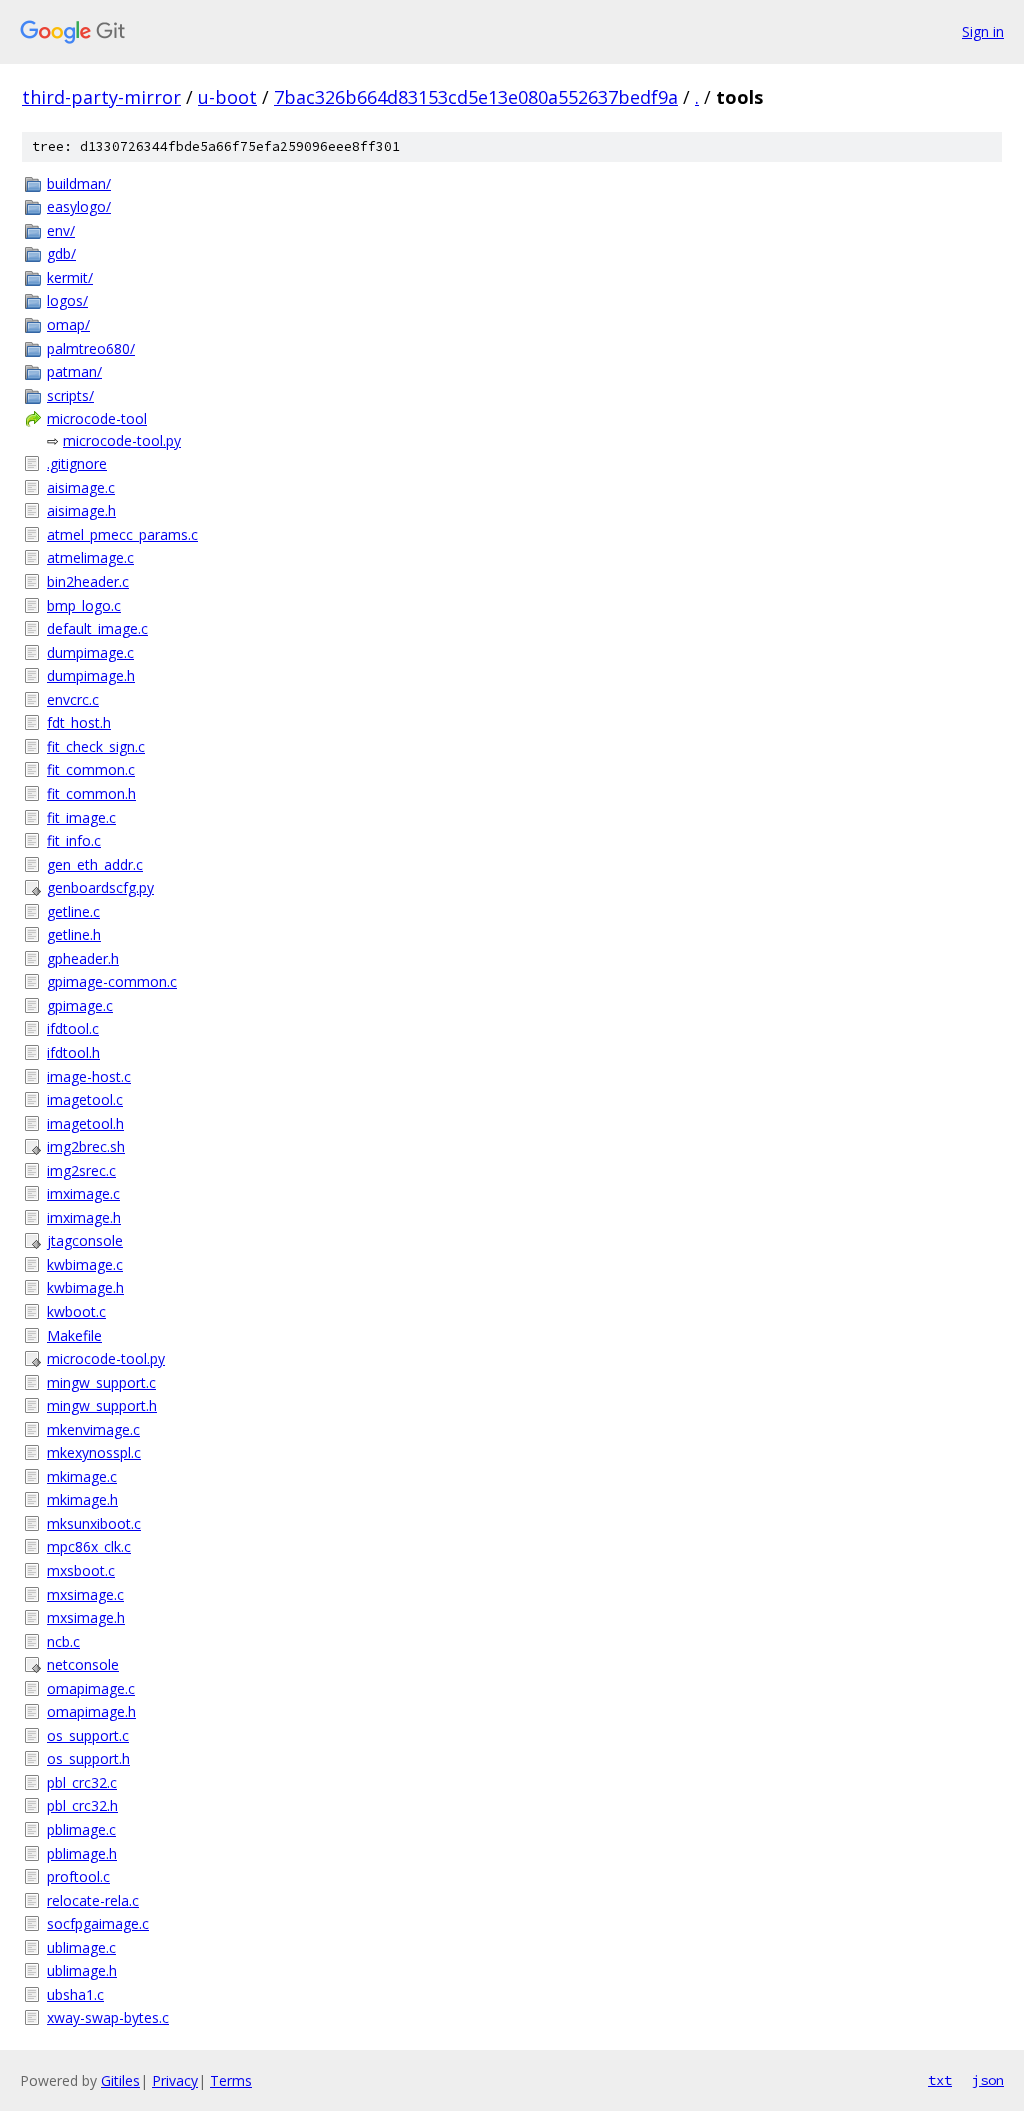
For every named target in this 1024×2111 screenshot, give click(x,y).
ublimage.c (81, 1947)
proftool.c (78, 1876)
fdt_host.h (79, 722)
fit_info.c (74, 840)
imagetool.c (85, 1099)
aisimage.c (81, 487)
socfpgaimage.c (98, 1923)
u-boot (227, 97)
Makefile (74, 1335)
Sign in (983, 31)
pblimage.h (82, 1853)
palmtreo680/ (91, 348)
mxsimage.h (86, 1617)
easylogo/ (79, 206)
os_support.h (88, 1758)
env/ (61, 230)
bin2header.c (88, 581)
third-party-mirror (101, 97)
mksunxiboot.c (94, 1523)
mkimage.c (82, 1476)
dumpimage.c (90, 652)
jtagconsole (85, 1240)
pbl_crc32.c (82, 1782)
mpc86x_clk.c (89, 1546)
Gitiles (120, 2080)
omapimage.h (91, 1711)
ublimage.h (82, 1970)
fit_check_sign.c (96, 746)
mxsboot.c (81, 1570)
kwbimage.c (85, 1264)
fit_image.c (81, 817)
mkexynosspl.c (94, 1452)
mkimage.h (82, 1499)
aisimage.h (81, 510)
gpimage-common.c (112, 981)
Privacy (175, 2080)
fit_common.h (91, 793)
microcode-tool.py (122, 440)
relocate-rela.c (93, 1900)
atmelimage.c (90, 557)
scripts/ (70, 395)
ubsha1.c (75, 1994)
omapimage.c (91, 1688)
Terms (231, 2080)
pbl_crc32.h (82, 1805)
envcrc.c (73, 699)
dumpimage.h (91, 675)
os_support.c (88, 1735)
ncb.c (63, 1641)
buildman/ (79, 183)
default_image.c (97, 628)
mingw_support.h (102, 1405)
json (988, 2080)
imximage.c (83, 1193)
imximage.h (84, 1217)
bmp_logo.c (84, 605)
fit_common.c (91, 769)
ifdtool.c (73, 1028)
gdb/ (61, 253)
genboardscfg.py (100, 887)
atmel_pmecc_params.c (122, 534)
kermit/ (70, 277)
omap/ (68, 324)
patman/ (74, 371)
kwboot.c (76, 1311)
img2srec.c (81, 1170)
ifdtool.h (73, 1052)
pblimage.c (81, 1829)
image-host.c (89, 1076)
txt (940, 2080)
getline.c (73, 911)
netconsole (83, 1664)
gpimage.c (80, 1005)
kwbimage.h (85, 1287)
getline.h (74, 934)
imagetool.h (85, 1123)
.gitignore (77, 463)
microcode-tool (97, 418)
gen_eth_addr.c (95, 864)
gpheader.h (83, 958)
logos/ (67, 300)
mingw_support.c (101, 1382)
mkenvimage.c (93, 1429)
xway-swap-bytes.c (108, 2017)
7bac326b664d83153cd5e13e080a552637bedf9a (476, 97)
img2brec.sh (86, 1146)
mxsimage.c (85, 1594)
